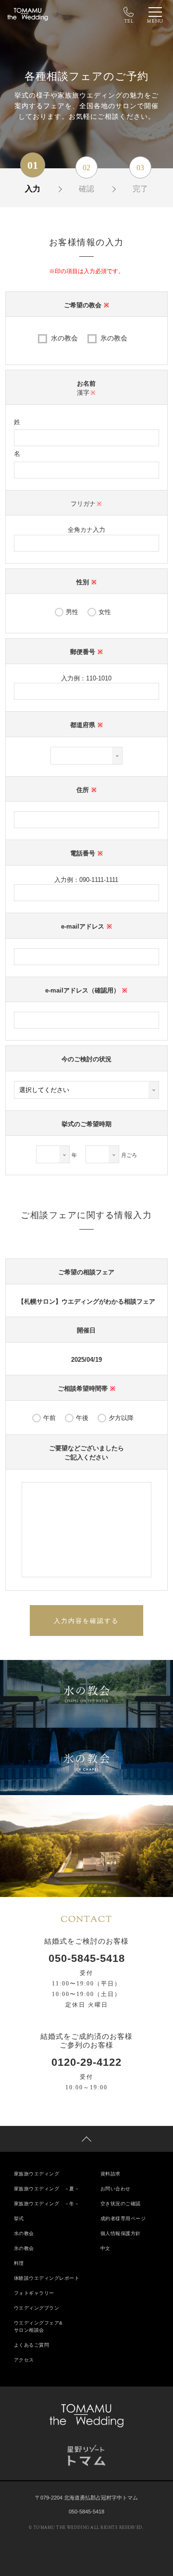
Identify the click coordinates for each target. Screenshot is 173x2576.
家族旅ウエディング (37, 2174)
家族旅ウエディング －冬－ (47, 2204)
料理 (19, 2263)
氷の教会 (114, 338)
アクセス (24, 2360)
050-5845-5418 (87, 1959)
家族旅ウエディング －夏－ (47, 2189)
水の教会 (64, 338)
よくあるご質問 (32, 2345)
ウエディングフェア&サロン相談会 (38, 2326)
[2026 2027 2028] (53, 1154)
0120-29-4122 (86, 2062)
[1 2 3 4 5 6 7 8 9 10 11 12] (102, 1154)
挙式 (19, 2218)
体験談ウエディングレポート (47, 2278)
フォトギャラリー (34, 2293)
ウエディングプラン (37, 2308)
